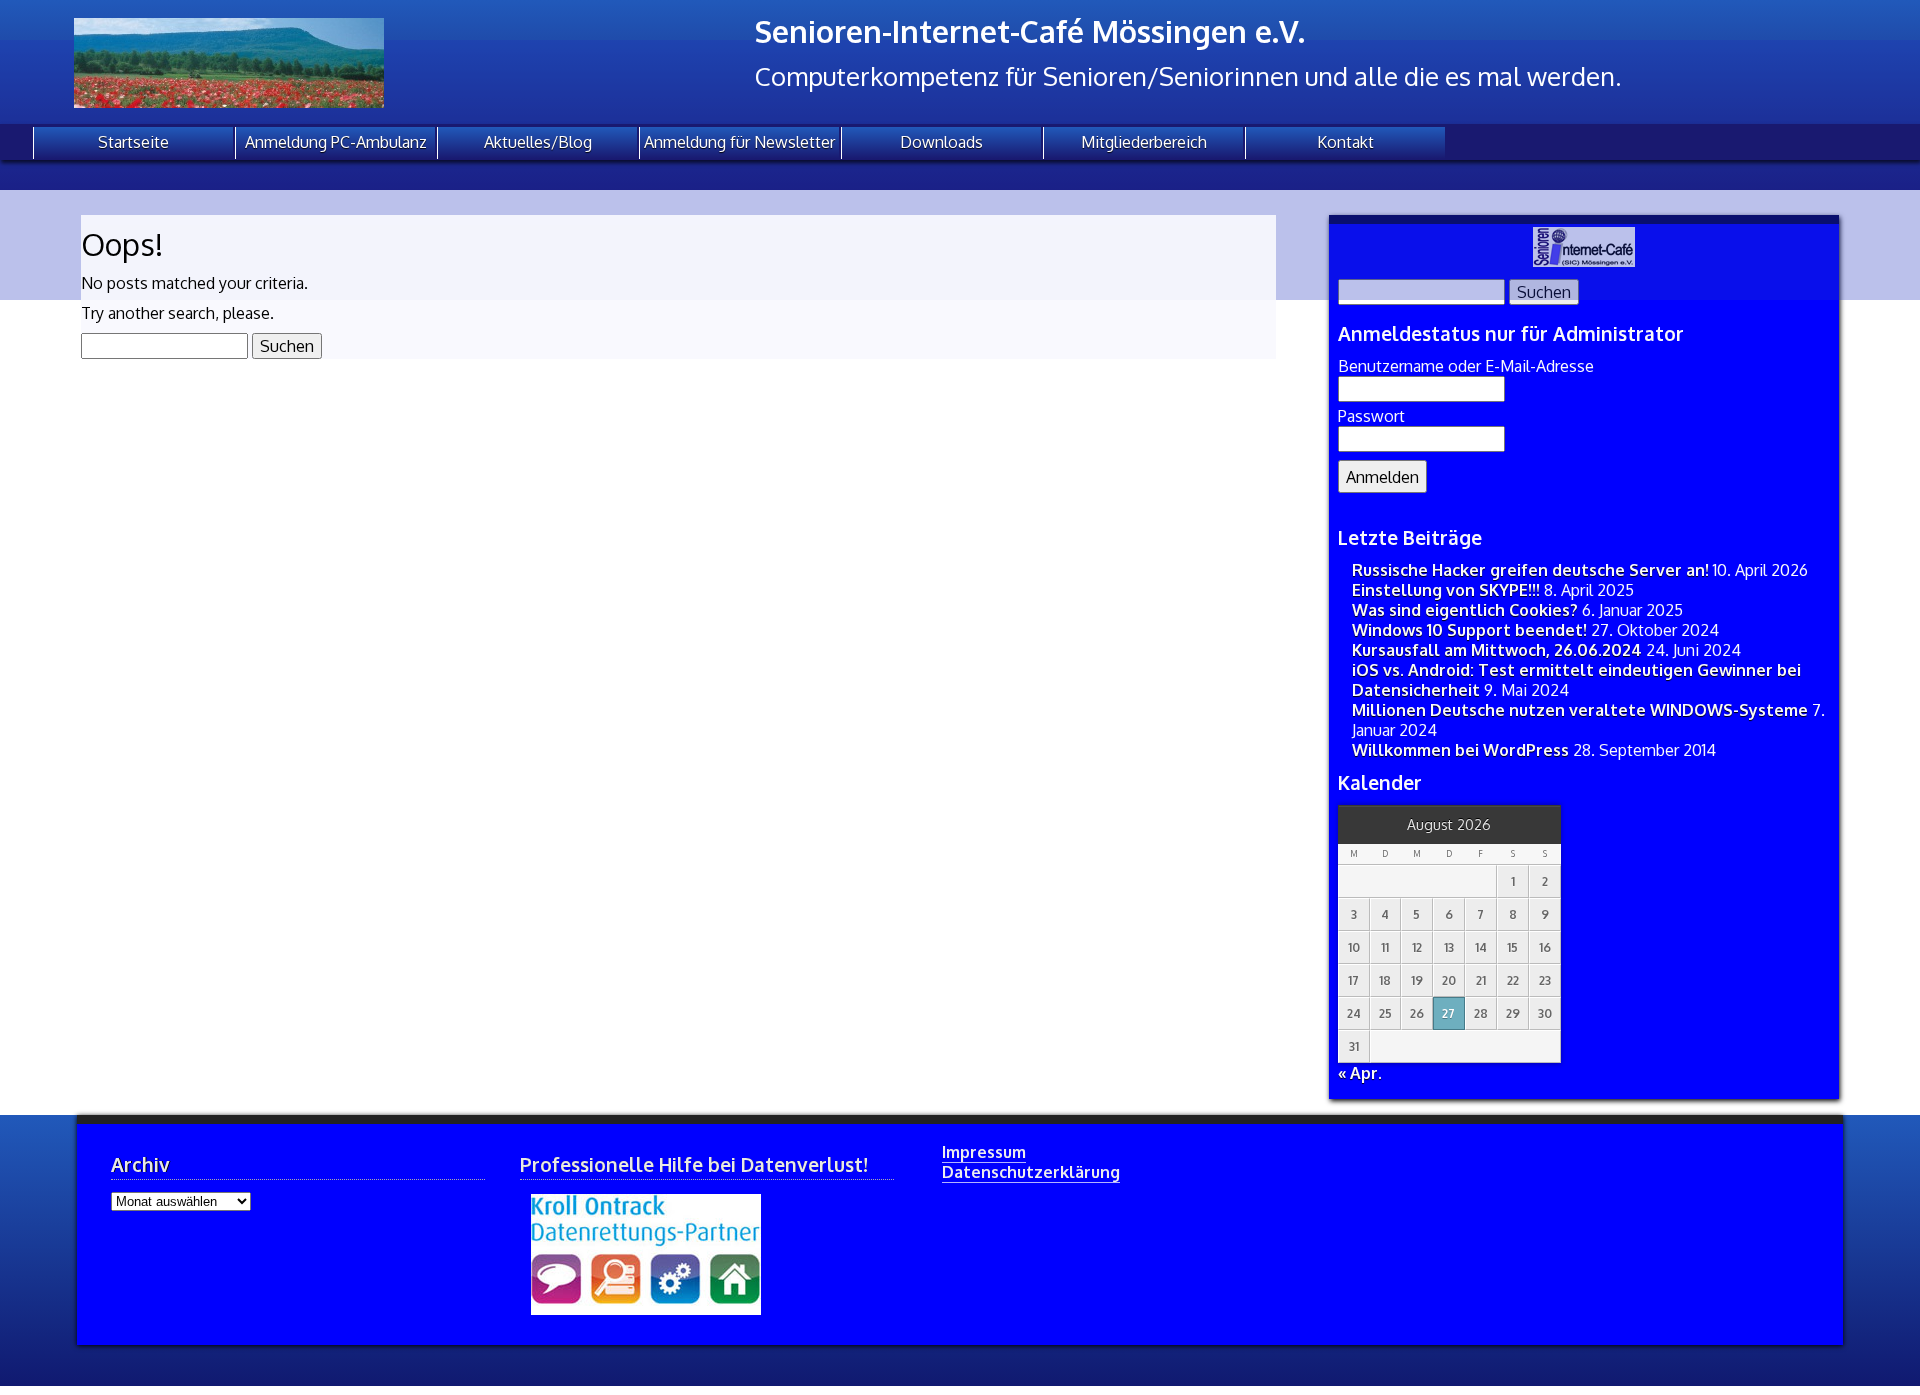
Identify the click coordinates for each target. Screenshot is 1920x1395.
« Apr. (1360, 1073)
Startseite (133, 142)
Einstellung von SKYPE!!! (1446, 590)
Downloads (941, 142)
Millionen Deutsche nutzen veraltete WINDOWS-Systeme (1580, 710)
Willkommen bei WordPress (1460, 750)
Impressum (984, 1152)
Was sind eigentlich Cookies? (1465, 610)
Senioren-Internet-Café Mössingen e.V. (1030, 31)
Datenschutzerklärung (1031, 1172)
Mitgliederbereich (1144, 142)
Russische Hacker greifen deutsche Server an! (1530, 570)
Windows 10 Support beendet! (1469, 630)
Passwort (1371, 416)
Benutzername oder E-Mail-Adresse (1466, 366)
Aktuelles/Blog (538, 142)
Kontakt (1345, 142)
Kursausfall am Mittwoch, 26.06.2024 (1497, 650)
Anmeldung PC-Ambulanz (336, 142)
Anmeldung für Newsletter (739, 142)
